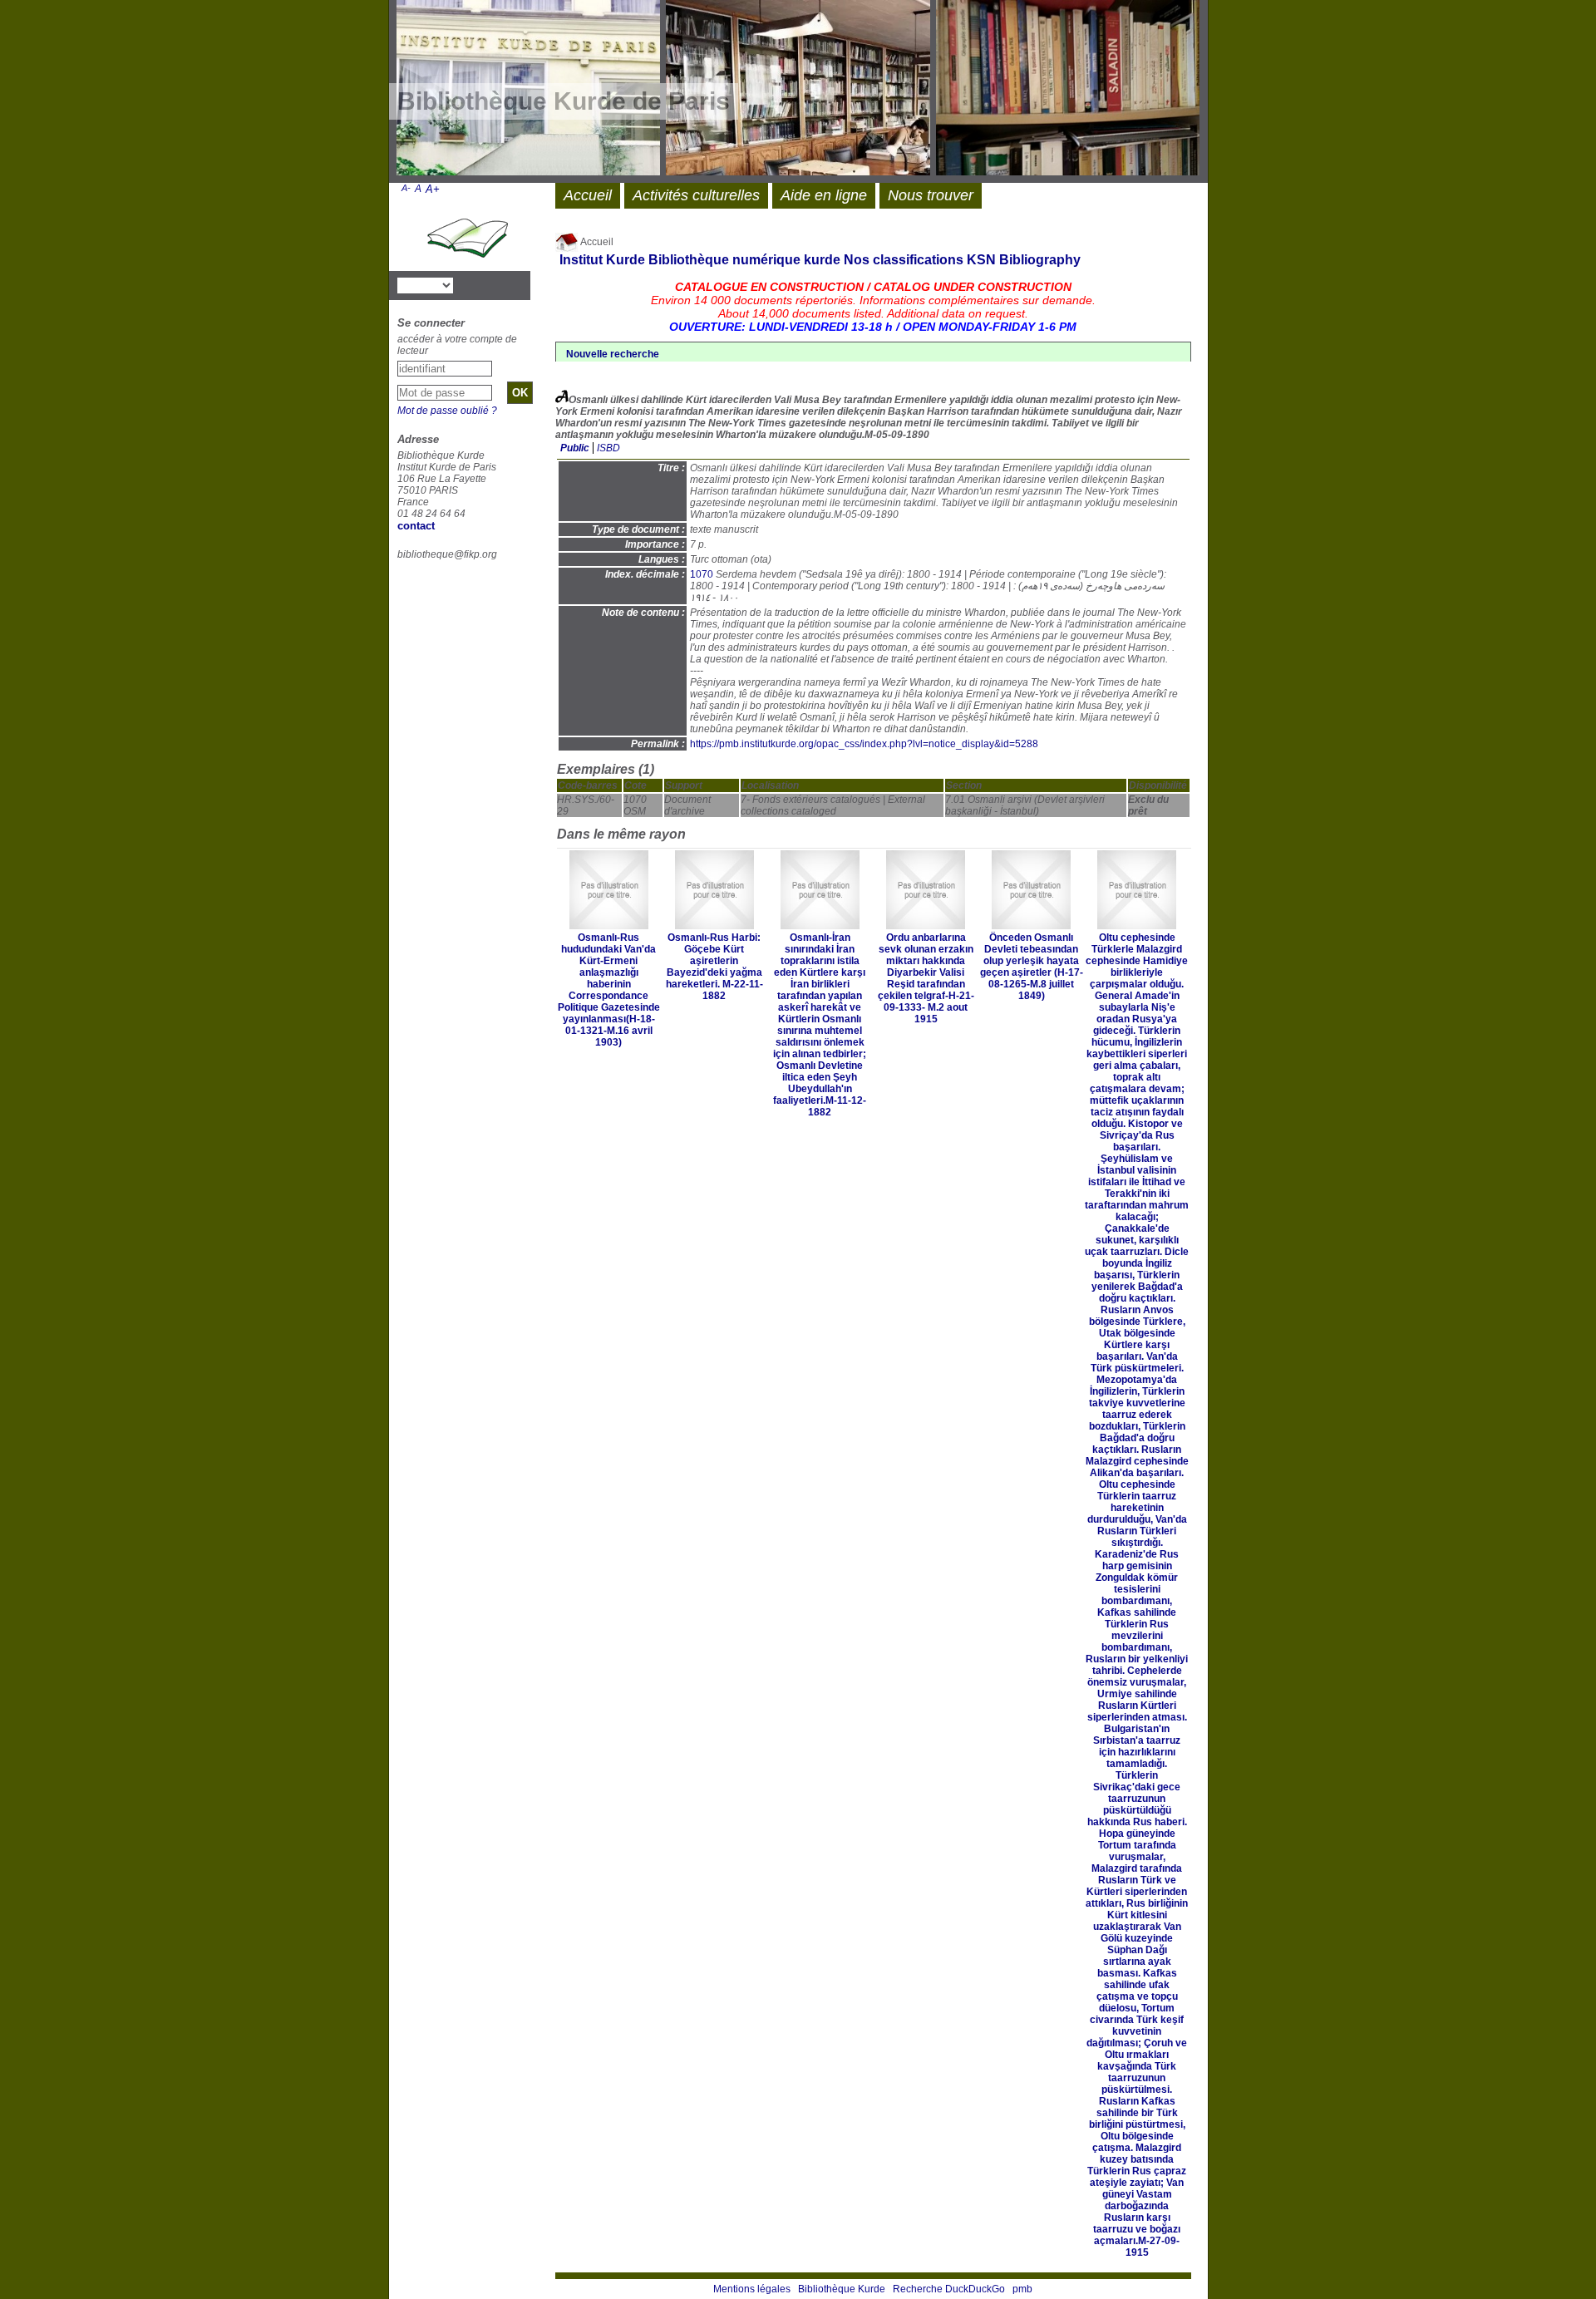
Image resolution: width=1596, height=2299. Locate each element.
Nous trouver (931, 195)
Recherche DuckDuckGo (949, 2289)
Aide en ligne (824, 195)
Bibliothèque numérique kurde (744, 260)
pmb (1022, 2289)
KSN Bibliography (1024, 260)
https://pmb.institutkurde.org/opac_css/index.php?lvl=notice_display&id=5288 (864, 744)
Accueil (596, 242)
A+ (433, 189)
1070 (702, 574)
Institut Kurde (602, 260)
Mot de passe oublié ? (447, 411)
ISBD (608, 448)
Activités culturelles (696, 195)
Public (575, 448)
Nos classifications (904, 260)
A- (406, 188)
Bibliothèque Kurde (842, 2289)
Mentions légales (752, 2289)
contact (416, 526)
